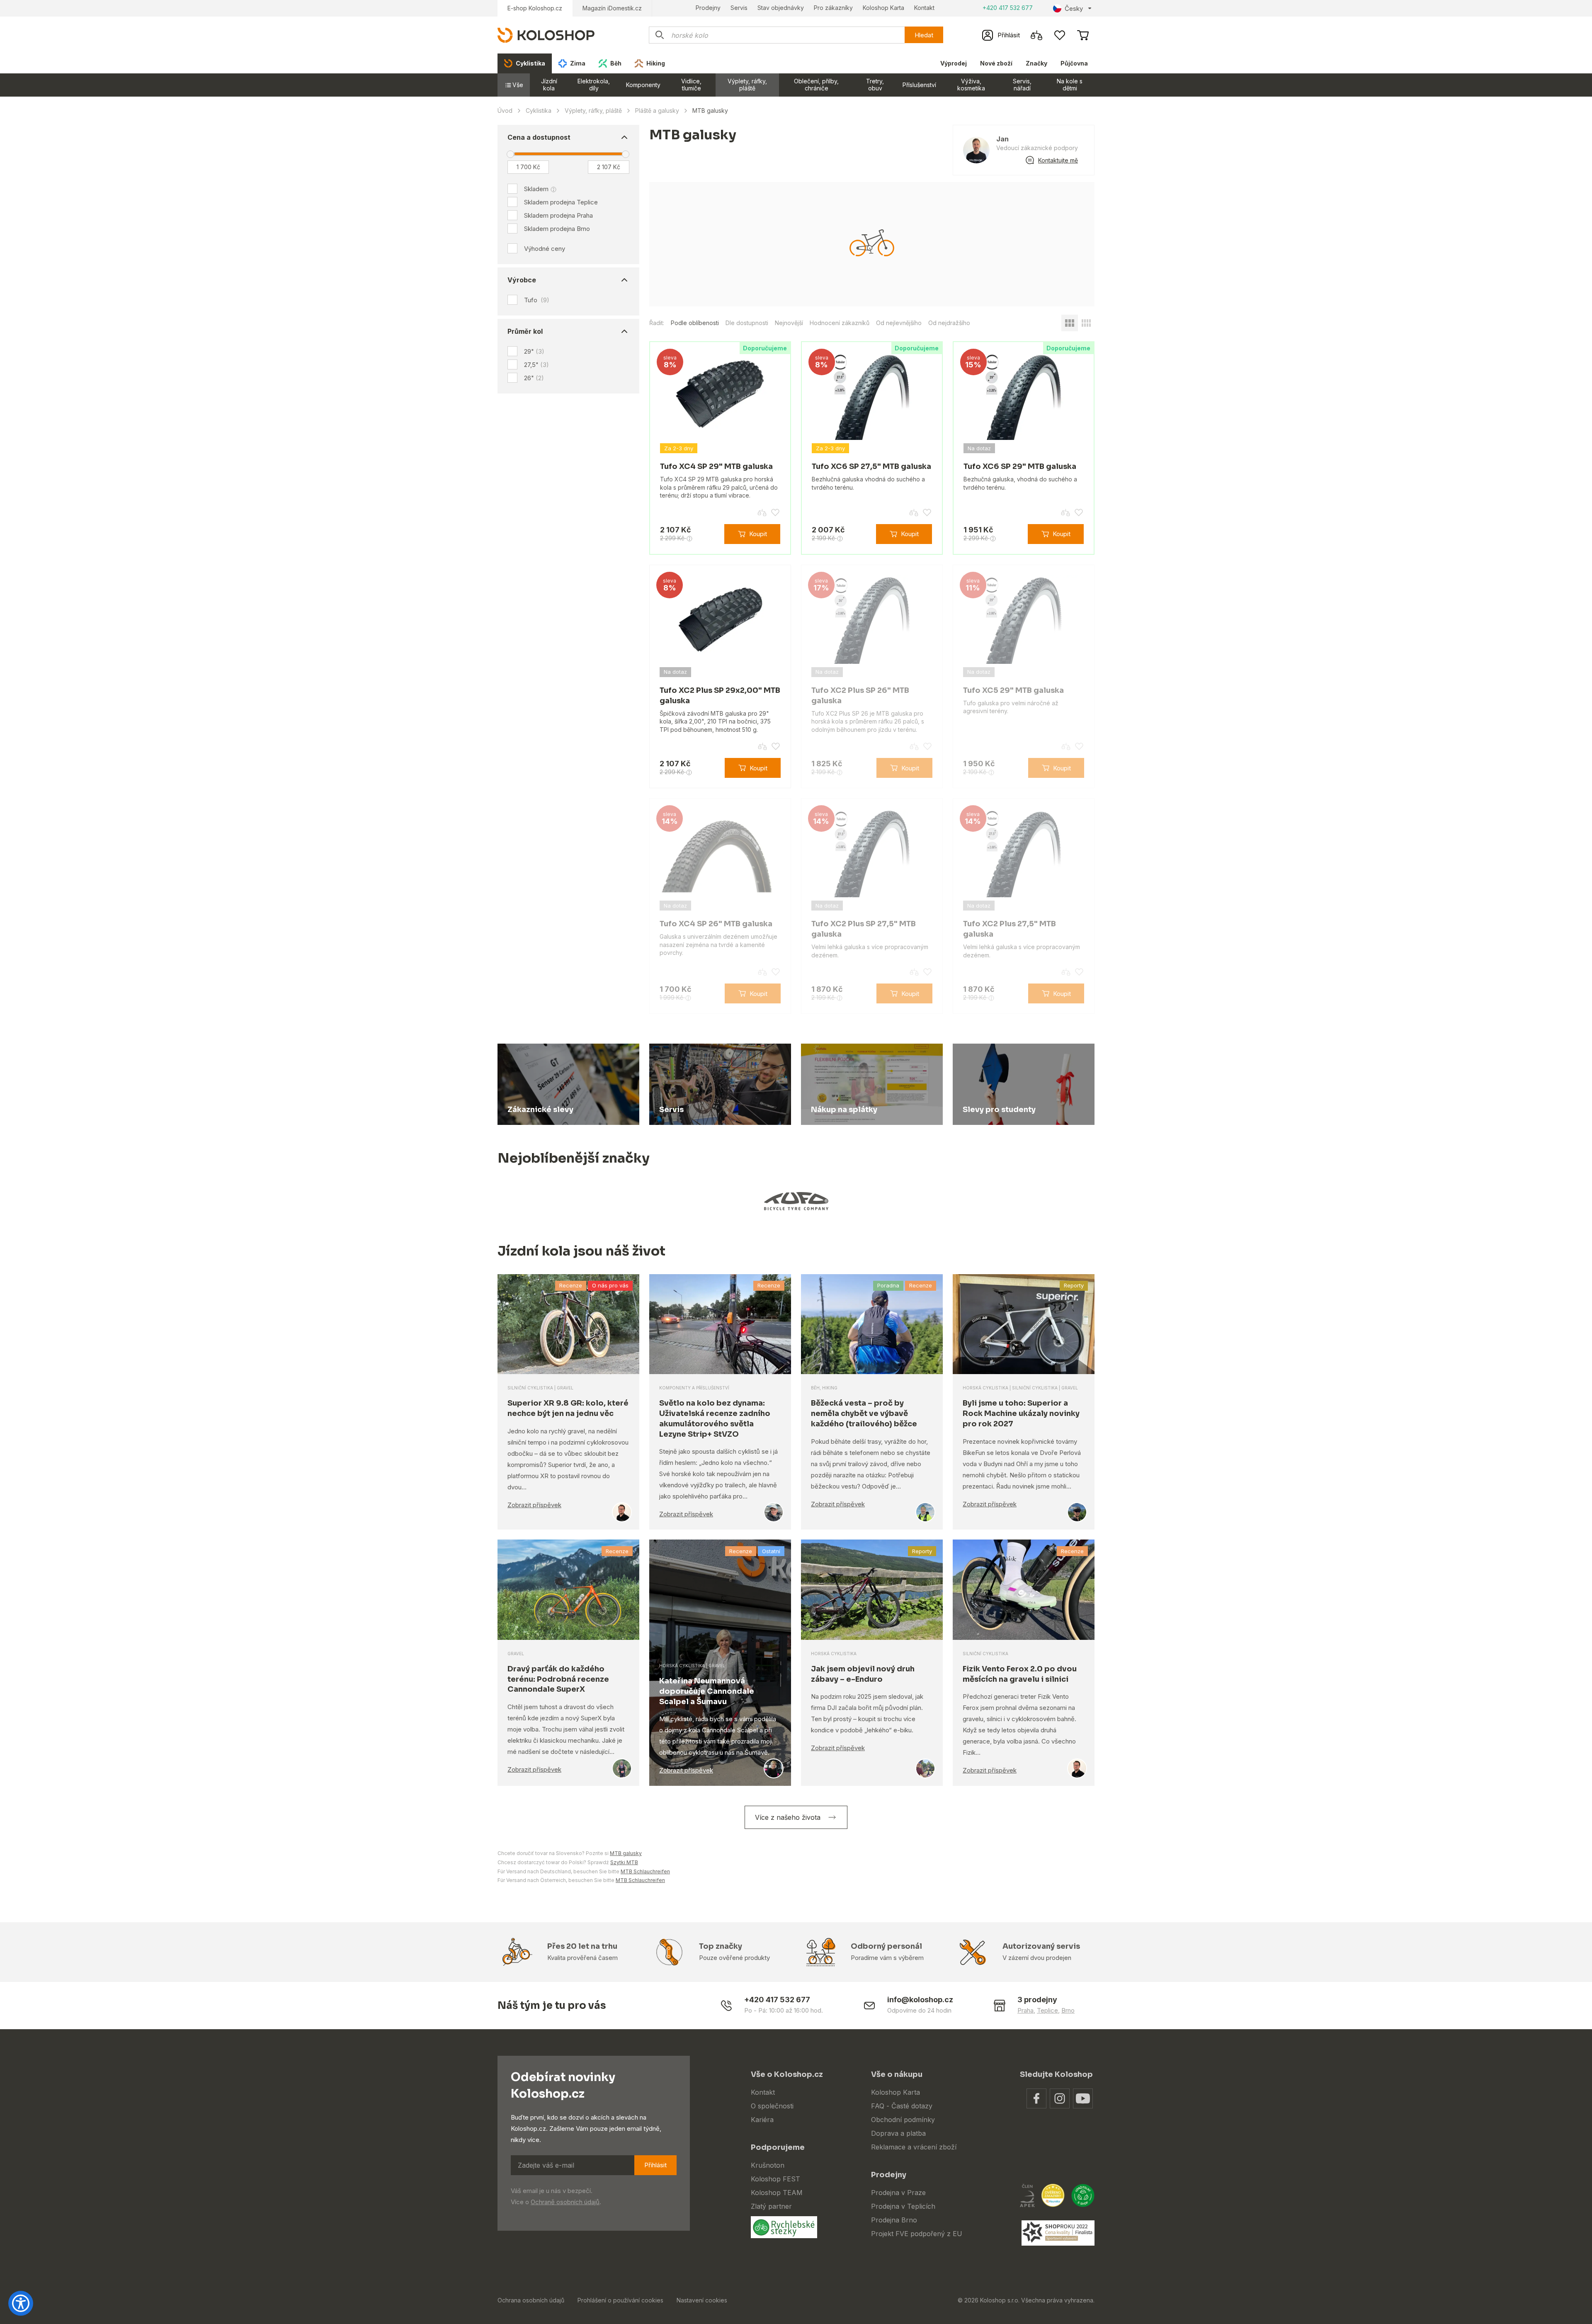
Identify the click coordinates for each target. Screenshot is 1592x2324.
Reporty (1074, 1285)
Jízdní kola (549, 85)
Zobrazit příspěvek (534, 1505)
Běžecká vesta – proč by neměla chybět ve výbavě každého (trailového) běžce (864, 1413)
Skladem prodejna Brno (557, 229)
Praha (1025, 2010)
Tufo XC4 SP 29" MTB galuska (716, 466)
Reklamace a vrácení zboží (914, 2147)
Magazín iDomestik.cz (612, 8)
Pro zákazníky (833, 8)
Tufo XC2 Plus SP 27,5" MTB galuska (864, 929)
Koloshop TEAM (777, 2193)
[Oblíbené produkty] (1060, 35)
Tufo (537, 300)
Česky (1074, 8)
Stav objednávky (781, 8)
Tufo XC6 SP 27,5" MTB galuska (871, 466)
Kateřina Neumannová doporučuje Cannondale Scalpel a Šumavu (707, 1691)
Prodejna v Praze (898, 2193)
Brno (1068, 2010)
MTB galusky (626, 1853)
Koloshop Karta (883, 8)
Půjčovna (1074, 63)
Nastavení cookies (702, 2300)
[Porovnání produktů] (1036, 35)
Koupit (758, 534)
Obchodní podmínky (903, 2120)
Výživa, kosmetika (971, 85)
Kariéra (762, 2120)
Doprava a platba (898, 2133)
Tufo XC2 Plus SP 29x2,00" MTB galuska (720, 696)
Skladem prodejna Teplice (561, 202)
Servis (739, 8)
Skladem (536, 189)
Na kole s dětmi (1070, 85)
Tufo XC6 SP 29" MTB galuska (1020, 466)
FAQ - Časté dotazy (902, 2106)
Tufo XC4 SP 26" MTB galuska (716, 924)
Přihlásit (655, 2165)
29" (534, 351)
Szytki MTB (624, 1862)
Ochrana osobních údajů (531, 2300)
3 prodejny (1037, 2000)
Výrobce (522, 280)
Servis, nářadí (1022, 85)
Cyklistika (539, 110)
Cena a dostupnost (539, 137)
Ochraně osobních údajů (565, 2202)
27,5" (536, 365)
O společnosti (772, 2106)
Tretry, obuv (875, 85)
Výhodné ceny (545, 249)
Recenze (571, 1285)
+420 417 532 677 (1008, 8)
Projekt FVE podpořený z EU (917, 2234)
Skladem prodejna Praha (558, 215)
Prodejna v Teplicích (903, 2206)
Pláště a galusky (657, 110)
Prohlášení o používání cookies (620, 2300)
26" (534, 378)
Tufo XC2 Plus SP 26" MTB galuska (860, 696)
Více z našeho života (788, 1817)
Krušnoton (768, 2165)
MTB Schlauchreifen (645, 1871)
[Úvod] (546, 35)
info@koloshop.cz (920, 2000)
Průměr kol (525, 331)
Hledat (924, 35)
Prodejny (708, 8)
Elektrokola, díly (594, 85)
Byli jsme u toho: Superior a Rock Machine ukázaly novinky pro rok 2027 (1021, 1413)
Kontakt (924, 8)
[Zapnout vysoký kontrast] (21, 2303)
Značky (1036, 63)
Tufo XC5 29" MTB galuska (1013, 690)
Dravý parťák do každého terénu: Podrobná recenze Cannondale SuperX (558, 1679)
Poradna (888, 1285)
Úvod (505, 110)
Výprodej (954, 63)
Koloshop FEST (775, 2179)
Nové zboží (996, 63)
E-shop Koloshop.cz (535, 8)
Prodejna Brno (894, 2220)
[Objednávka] (1083, 35)
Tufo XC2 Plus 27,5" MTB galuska (1010, 929)
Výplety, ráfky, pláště (747, 85)
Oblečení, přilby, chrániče (816, 85)
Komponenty (643, 85)
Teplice (1047, 2010)
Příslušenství (919, 85)
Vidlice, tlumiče (691, 85)
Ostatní (771, 1551)
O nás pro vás (610, 1285)
